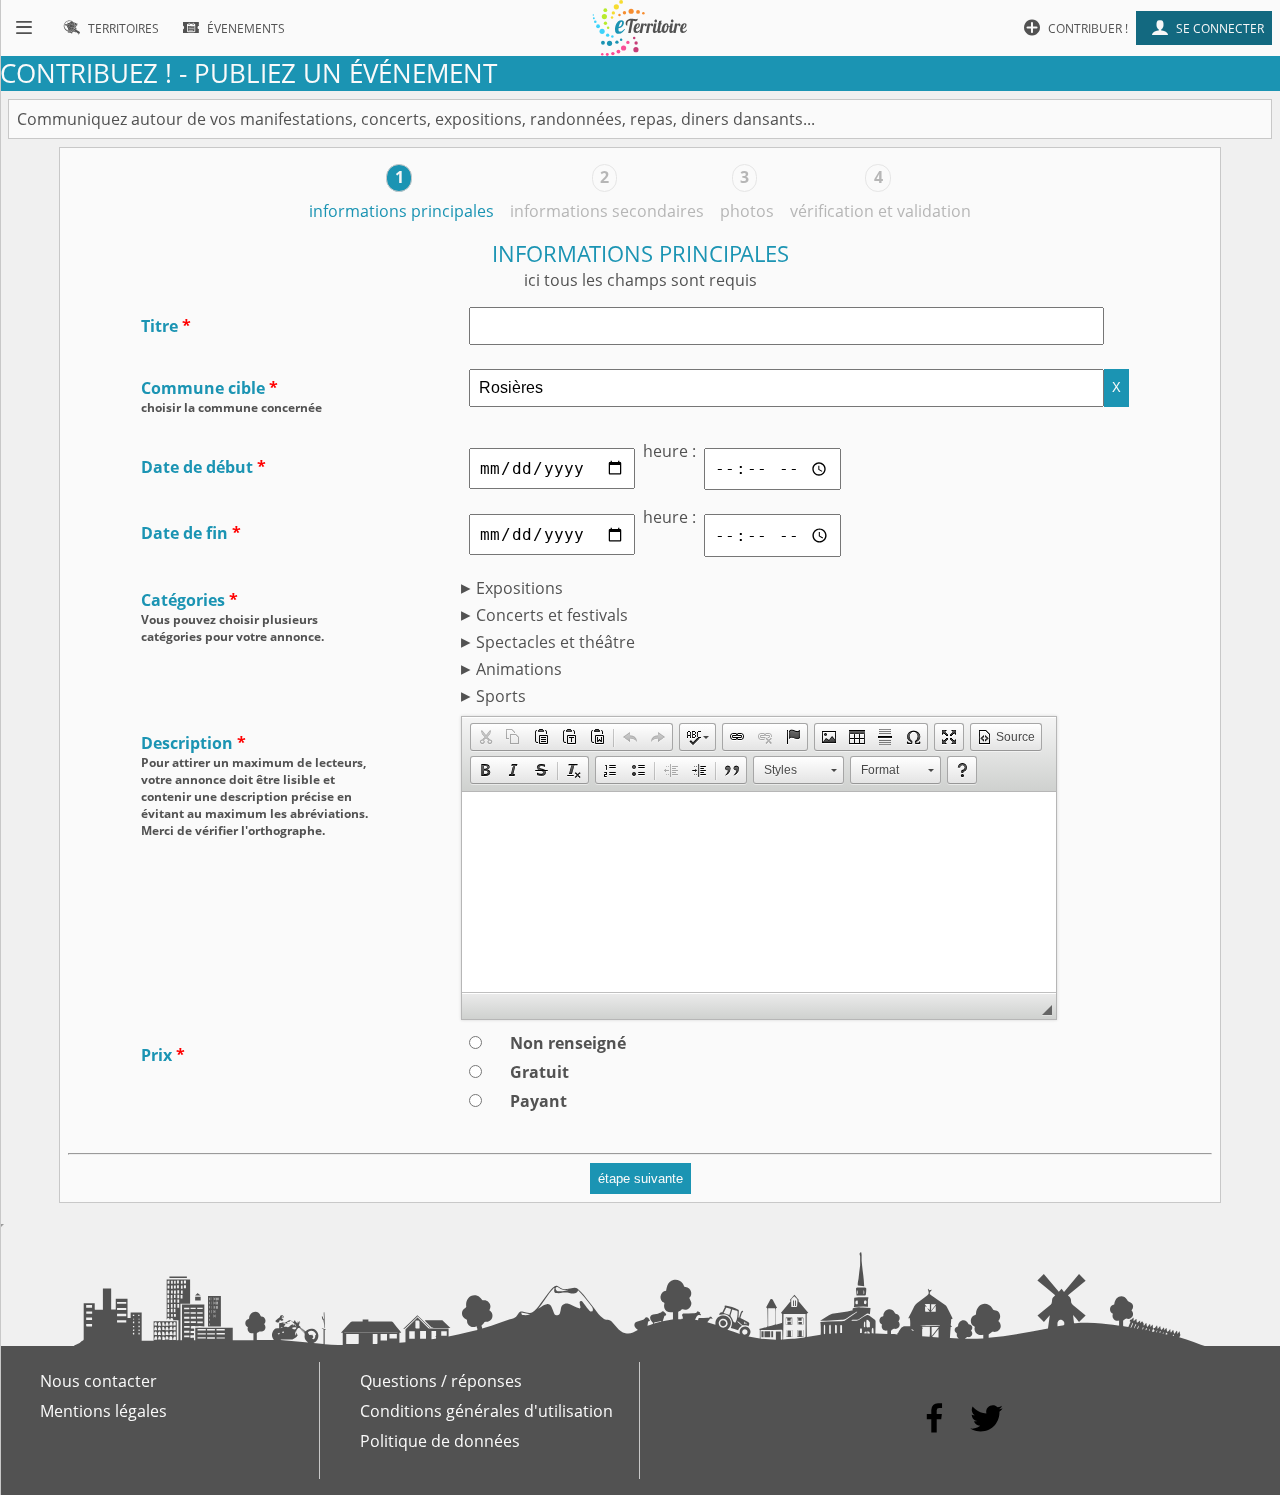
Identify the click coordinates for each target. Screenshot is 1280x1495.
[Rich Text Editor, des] (759, 892)
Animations (519, 669)
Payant (538, 1101)
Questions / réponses (441, 1381)
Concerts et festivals (552, 615)
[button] (485, 737)
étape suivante (640, 1178)
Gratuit (539, 1072)
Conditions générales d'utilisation (486, 1411)
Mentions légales (103, 1411)
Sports (501, 696)
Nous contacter (98, 1381)
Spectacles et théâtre (555, 642)
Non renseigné (568, 1043)
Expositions (519, 588)
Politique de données (440, 1441)
